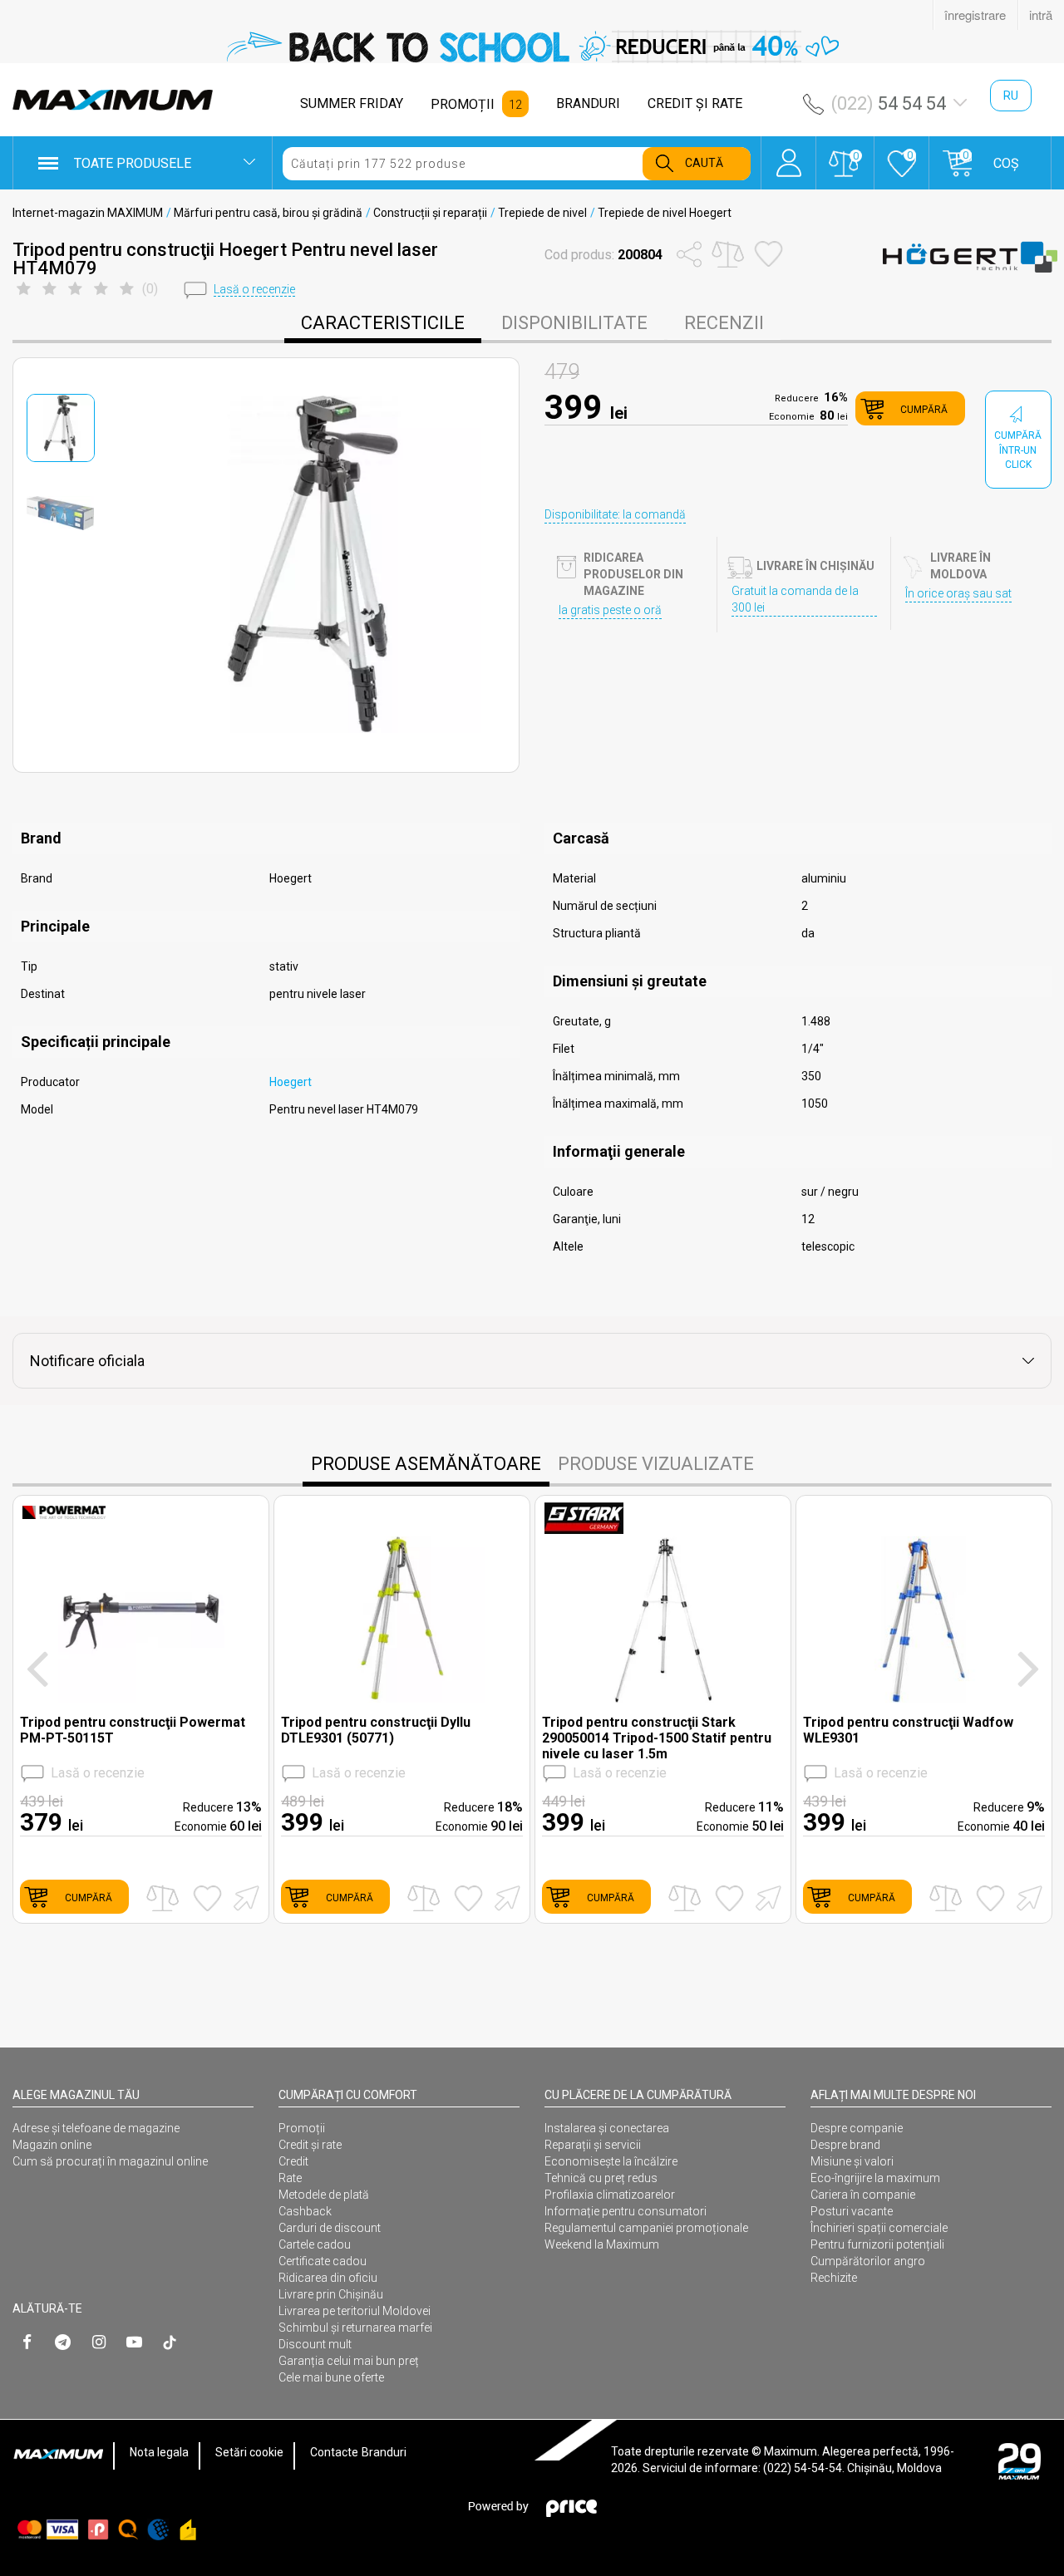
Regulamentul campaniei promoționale (646, 2228)
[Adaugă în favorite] (207, 1898)
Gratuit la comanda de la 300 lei (795, 599)
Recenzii (724, 323)
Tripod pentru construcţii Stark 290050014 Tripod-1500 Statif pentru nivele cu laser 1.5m (657, 1738)
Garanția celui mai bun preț (349, 2361)
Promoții (302, 2128)
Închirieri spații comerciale (879, 2228)
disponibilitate (574, 323)
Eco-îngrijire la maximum (875, 2178)
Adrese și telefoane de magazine (96, 2128)
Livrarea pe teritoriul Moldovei (355, 2311)
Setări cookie (249, 2452)
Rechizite (834, 2278)
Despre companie (857, 2128)
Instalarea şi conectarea (607, 2128)
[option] (532, 47)
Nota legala (159, 2452)
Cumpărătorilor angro (868, 2261)
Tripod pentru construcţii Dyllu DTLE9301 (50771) (376, 1730)
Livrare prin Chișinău (331, 2294)
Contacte (334, 2452)
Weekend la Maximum (602, 2244)
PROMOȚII (463, 104)
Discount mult (315, 2344)
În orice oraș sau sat (958, 593)
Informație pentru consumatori (626, 2211)
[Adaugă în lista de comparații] (163, 1898)
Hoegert (291, 1082)
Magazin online (52, 2145)
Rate (290, 2178)
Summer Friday (352, 103)
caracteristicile (383, 323)
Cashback (305, 2211)
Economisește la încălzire (611, 2161)
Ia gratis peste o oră (610, 610)
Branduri (384, 2452)
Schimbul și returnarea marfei (355, 2328)
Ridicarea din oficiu (328, 2278)
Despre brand (845, 2145)
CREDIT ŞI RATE (695, 103)
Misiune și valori (852, 2161)
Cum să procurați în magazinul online (110, 2161)
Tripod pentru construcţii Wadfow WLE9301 (908, 1730)
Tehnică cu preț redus (601, 2178)
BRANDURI (588, 103)
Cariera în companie (863, 2195)
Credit (293, 2161)
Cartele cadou (315, 2244)
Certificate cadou (323, 2261)
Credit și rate (310, 2145)
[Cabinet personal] (788, 155)
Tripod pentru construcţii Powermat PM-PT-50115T (133, 1730)
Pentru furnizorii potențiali (877, 2244)
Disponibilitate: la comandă (615, 514)
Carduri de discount (330, 2228)
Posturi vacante (852, 2211)
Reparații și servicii (593, 2145)
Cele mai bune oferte (331, 2377)
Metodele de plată (324, 2195)
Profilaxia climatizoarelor (610, 2195)
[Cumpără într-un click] (244, 1897)
